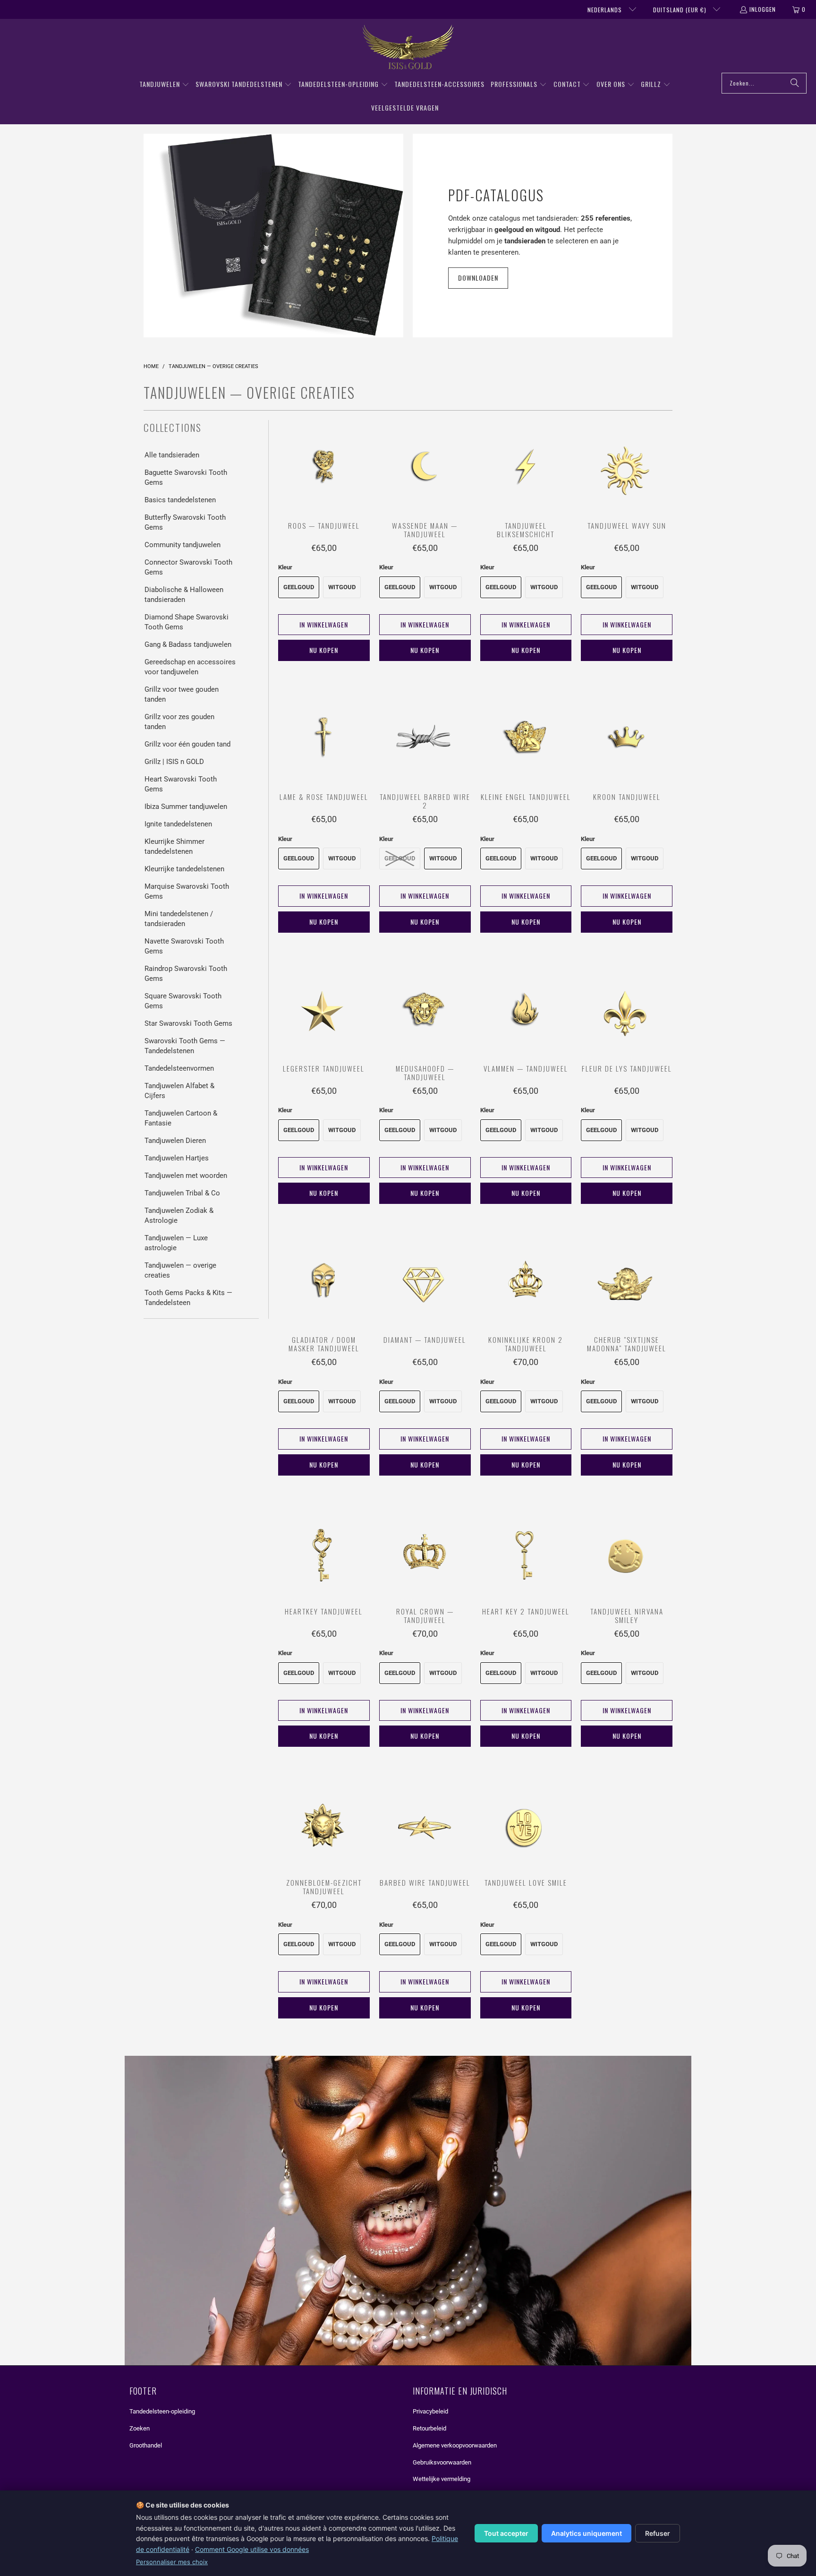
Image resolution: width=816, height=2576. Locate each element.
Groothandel (146, 2445)
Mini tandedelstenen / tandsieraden (179, 919)
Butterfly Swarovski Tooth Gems (185, 522)
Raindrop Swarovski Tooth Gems (186, 974)
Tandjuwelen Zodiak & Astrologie (179, 1215)
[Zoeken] (795, 83)
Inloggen (763, 9)
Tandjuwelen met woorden (186, 1176)
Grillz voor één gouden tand (187, 744)
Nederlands (606, 10)
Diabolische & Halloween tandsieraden (184, 595)
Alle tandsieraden (172, 455)
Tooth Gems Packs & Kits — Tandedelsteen (188, 1298)
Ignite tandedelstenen (178, 824)
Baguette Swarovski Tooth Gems (186, 477)
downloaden (478, 278)
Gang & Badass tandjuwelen (188, 644)
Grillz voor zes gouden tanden (179, 722)
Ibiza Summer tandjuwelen (186, 807)
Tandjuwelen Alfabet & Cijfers (179, 1091)
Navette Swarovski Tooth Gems (184, 946)
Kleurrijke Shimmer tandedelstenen (174, 846)
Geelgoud (299, 587)
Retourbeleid (429, 2428)
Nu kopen (324, 650)
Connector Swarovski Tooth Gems (188, 567)
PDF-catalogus (496, 195)
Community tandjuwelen (183, 545)
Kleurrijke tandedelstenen (184, 869)
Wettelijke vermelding (442, 2479)
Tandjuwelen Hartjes (177, 1158)
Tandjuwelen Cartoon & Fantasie (181, 1118)
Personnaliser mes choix (172, 2562)
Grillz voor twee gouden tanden (182, 694)
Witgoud (342, 587)
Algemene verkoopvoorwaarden (455, 2445)
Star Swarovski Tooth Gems (188, 1023)
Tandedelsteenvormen (179, 1068)
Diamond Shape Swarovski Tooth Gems (187, 622)
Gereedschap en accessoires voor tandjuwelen (190, 667)
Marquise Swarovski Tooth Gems (187, 891)
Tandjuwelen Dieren (175, 1141)
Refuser (658, 2533)
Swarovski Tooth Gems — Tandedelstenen (185, 1046)
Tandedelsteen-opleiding (162, 2411)
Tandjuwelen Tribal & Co (182, 1193)
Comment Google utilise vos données (252, 2549)
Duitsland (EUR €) (681, 10)
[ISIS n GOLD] (408, 48)
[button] (164, 85)
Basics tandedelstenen (180, 500)
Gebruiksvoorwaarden (442, 2462)
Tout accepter (506, 2533)
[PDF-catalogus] (273, 236)
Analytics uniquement (586, 2533)
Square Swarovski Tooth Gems (183, 1001)
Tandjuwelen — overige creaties (180, 1270)
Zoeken (140, 2428)
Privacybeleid (430, 2411)
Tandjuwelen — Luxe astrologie (176, 1243)
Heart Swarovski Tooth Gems (181, 784)
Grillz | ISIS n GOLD (174, 762)
